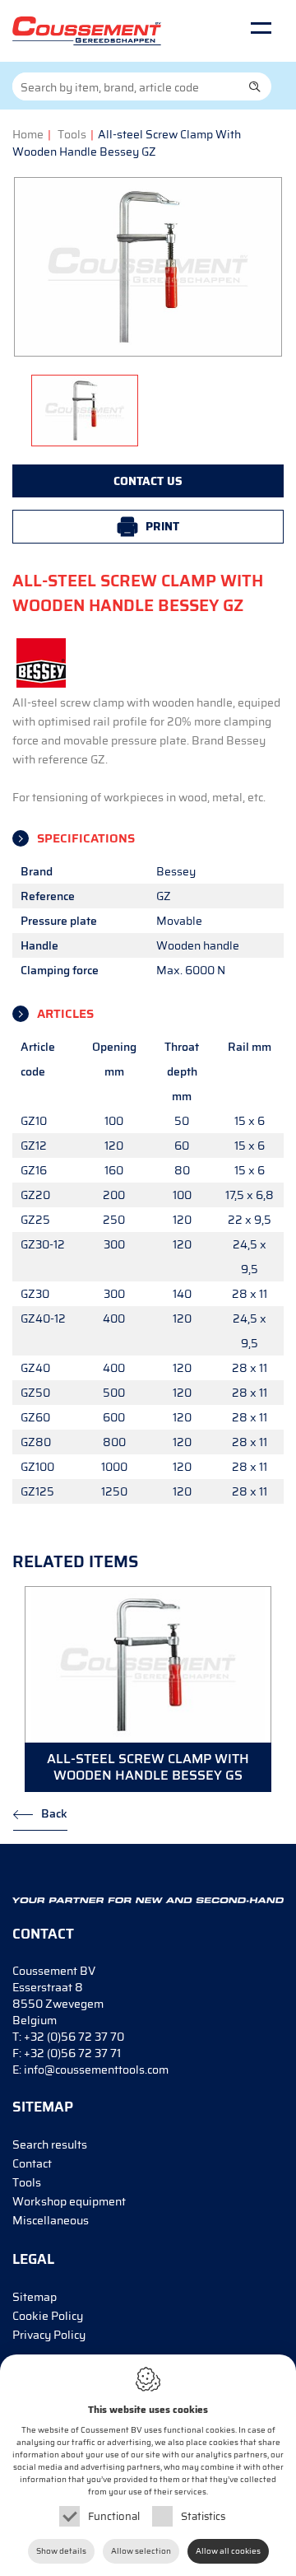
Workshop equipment (69, 2201)
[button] (255, 86)
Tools (72, 134)
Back (54, 1813)
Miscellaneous (51, 2220)
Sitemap (35, 2297)
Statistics (203, 2516)
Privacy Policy (49, 2335)
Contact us (148, 481)
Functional (114, 2516)
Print (162, 526)
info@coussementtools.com (96, 2070)
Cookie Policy (48, 2316)
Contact (32, 2163)
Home (28, 134)
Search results (50, 2144)
